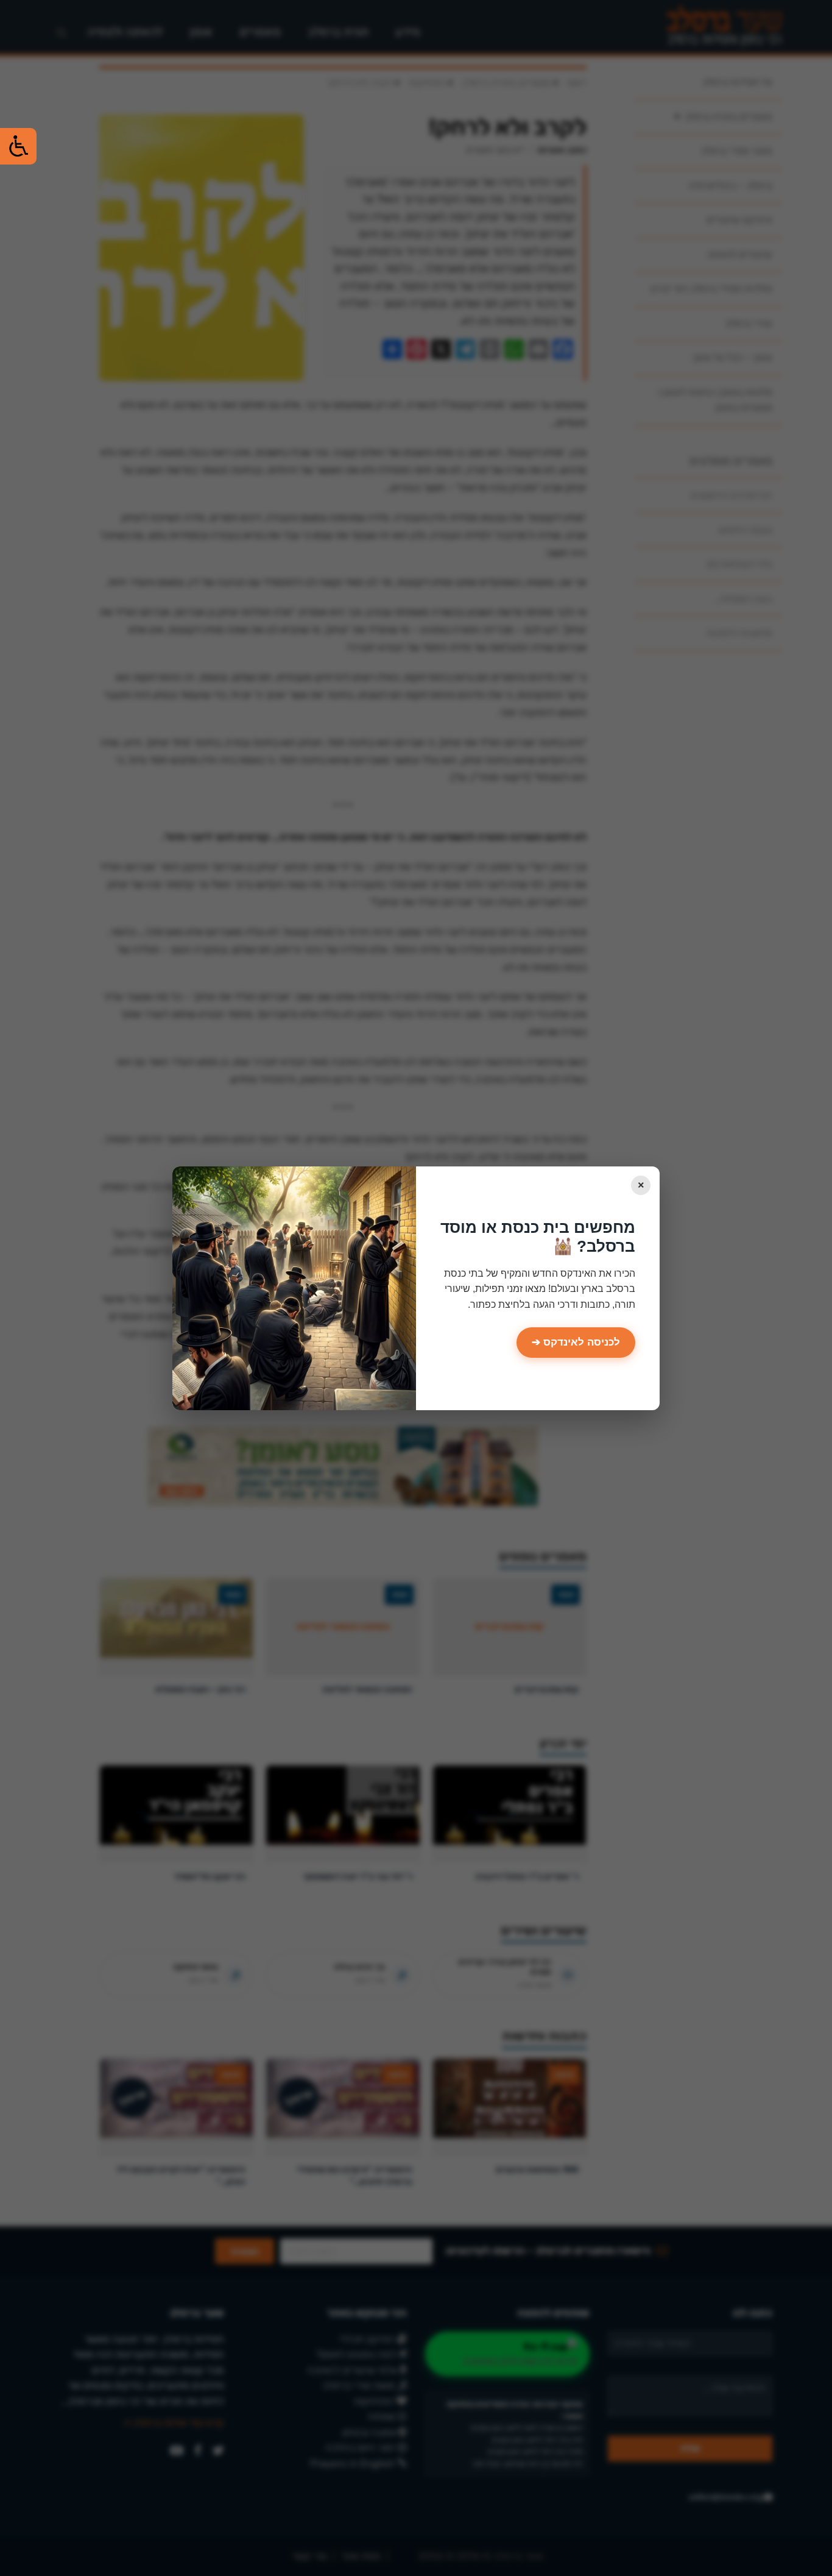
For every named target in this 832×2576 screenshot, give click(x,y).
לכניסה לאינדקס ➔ (576, 1342)
